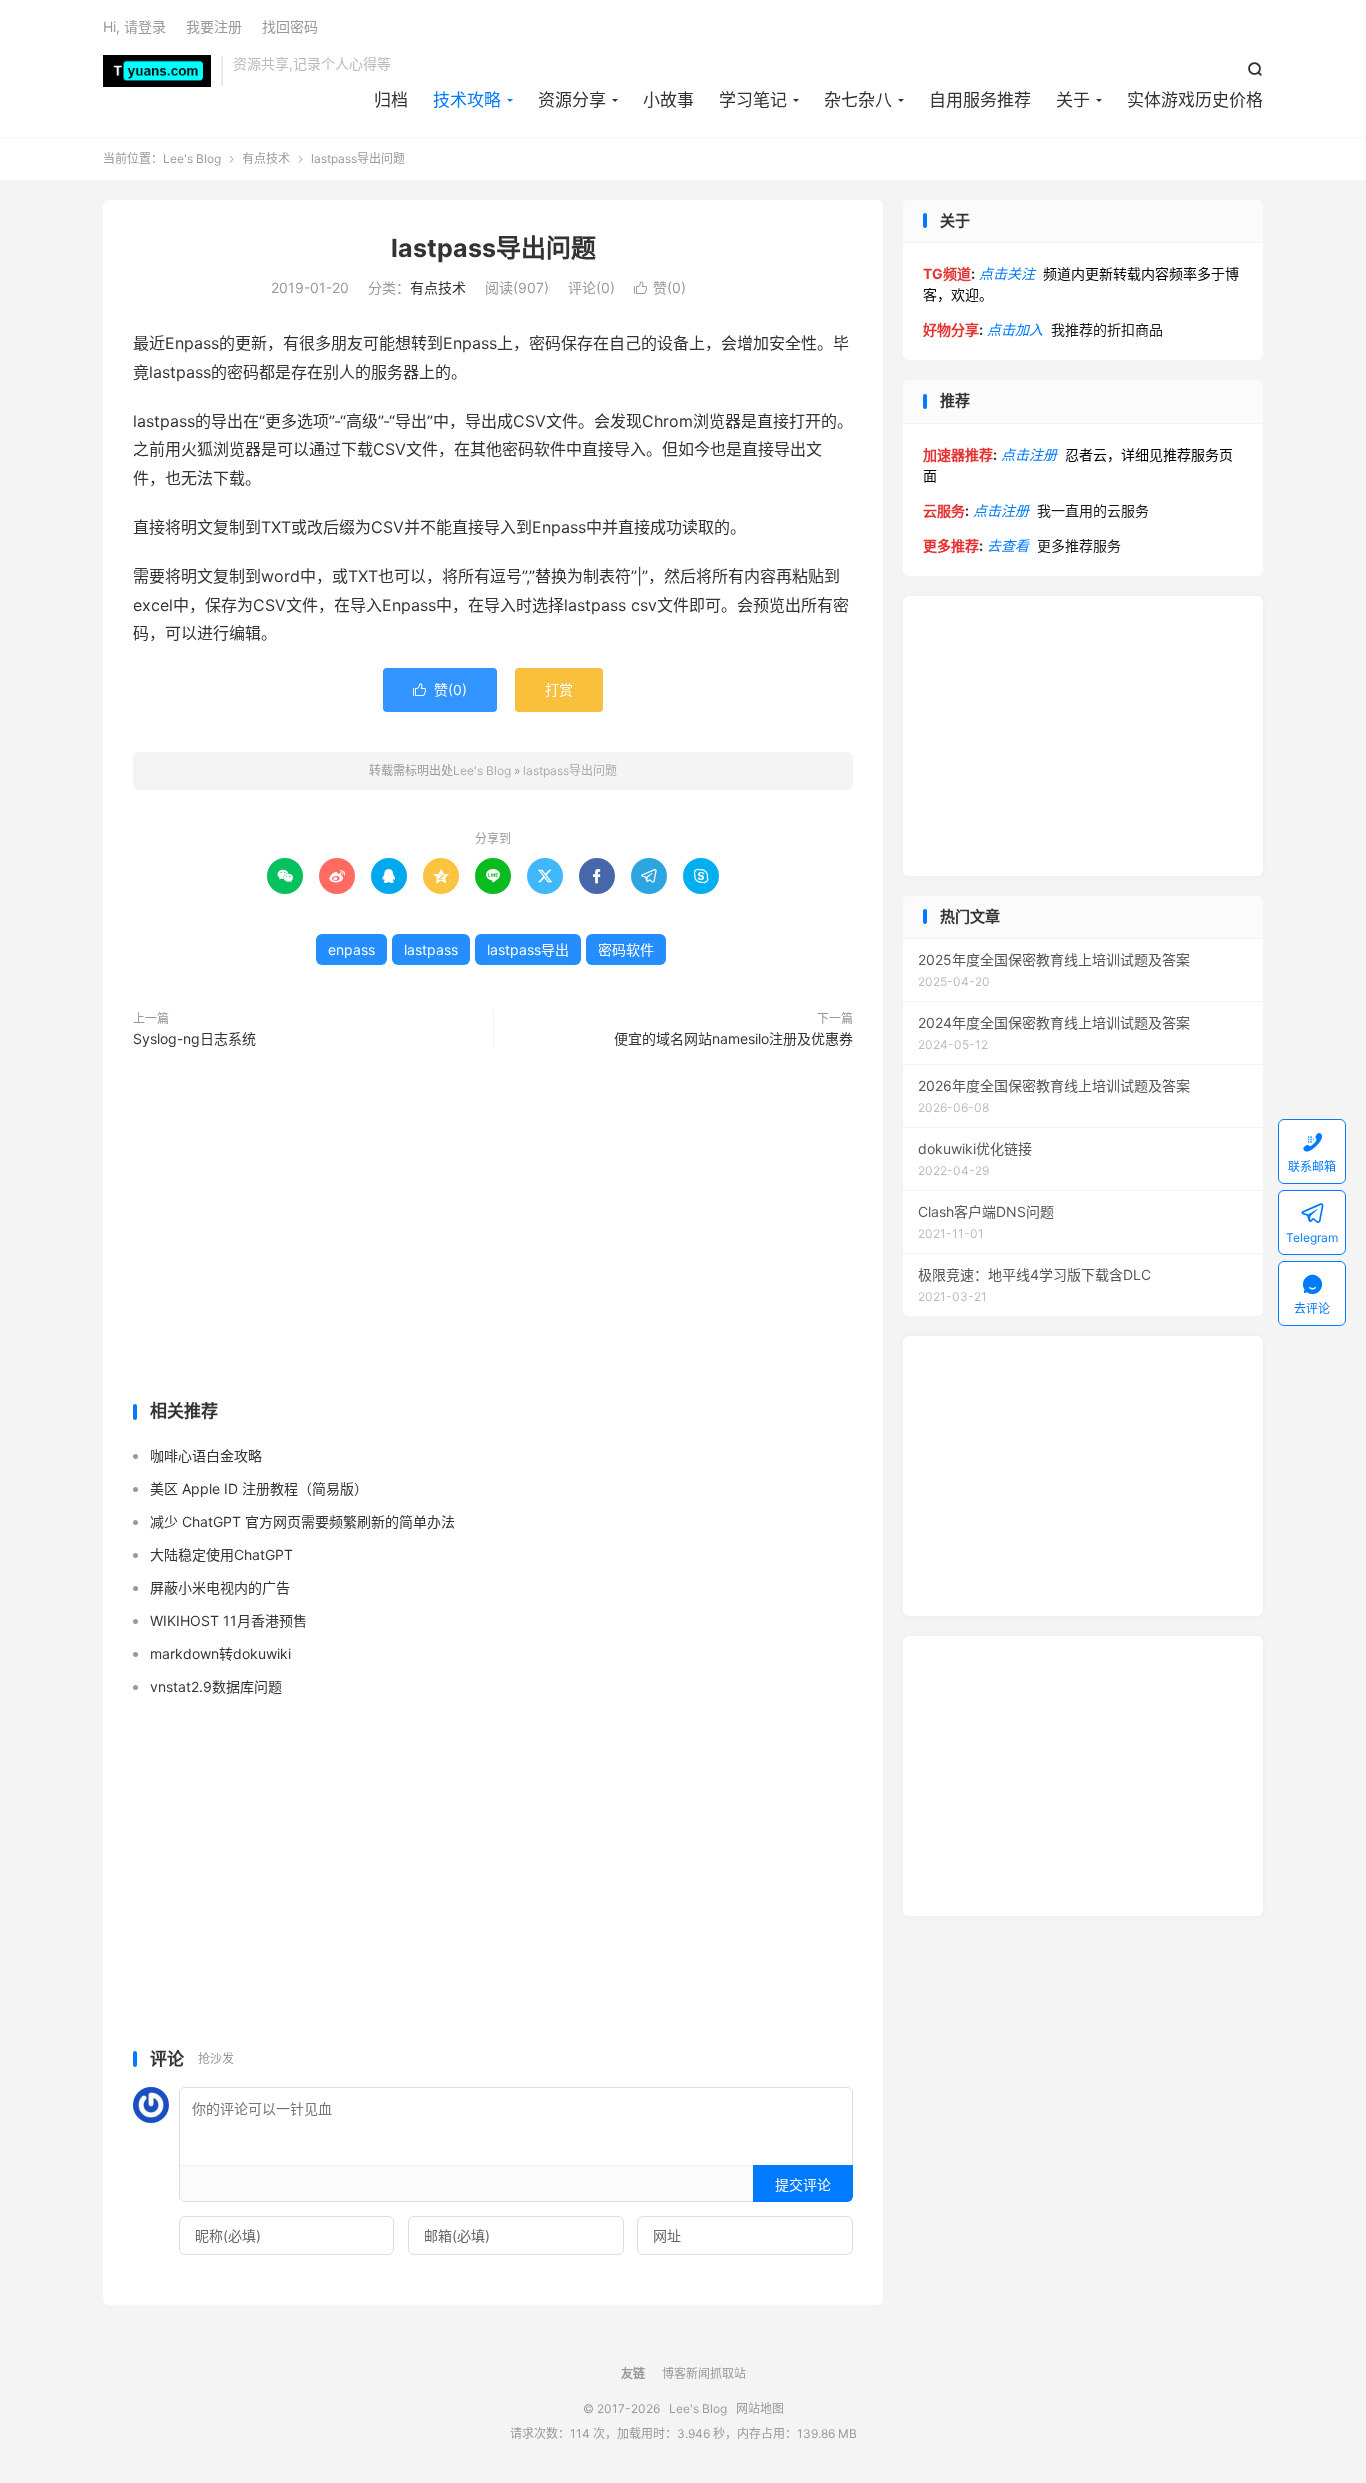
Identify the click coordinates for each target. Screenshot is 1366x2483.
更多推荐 (951, 545)
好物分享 (951, 329)
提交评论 (803, 2184)
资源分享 (572, 100)
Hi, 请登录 (134, 26)
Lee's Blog (157, 71)
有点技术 (266, 158)
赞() (660, 287)
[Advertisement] (493, 1229)
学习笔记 (753, 100)
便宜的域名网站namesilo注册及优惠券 (733, 1038)
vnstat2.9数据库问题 (216, 1686)
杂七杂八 (858, 100)
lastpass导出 (528, 949)
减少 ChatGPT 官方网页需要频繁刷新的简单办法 (302, 1521)
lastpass (431, 949)
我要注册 (214, 26)
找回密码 (290, 26)
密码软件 (626, 949)
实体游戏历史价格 (1195, 100)
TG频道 (947, 273)
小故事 (668, 100)
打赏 (559, 689)
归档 (391, 100)
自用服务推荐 (980, 100)
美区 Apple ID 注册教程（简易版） (259, 1488)
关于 (1073, 100)
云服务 (944, 510)
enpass (351, 949)
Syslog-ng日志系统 (194, 1038)
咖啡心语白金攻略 (206, 1455)
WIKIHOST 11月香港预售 (228, 1620)
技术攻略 (467, 100)
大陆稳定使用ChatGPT (221, 1554)
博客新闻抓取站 (704, 2373)
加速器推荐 (958, 454)
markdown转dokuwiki (220, 1653)
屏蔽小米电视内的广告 (220, 1587)
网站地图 (760, 2408)
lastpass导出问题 (493, 248)
